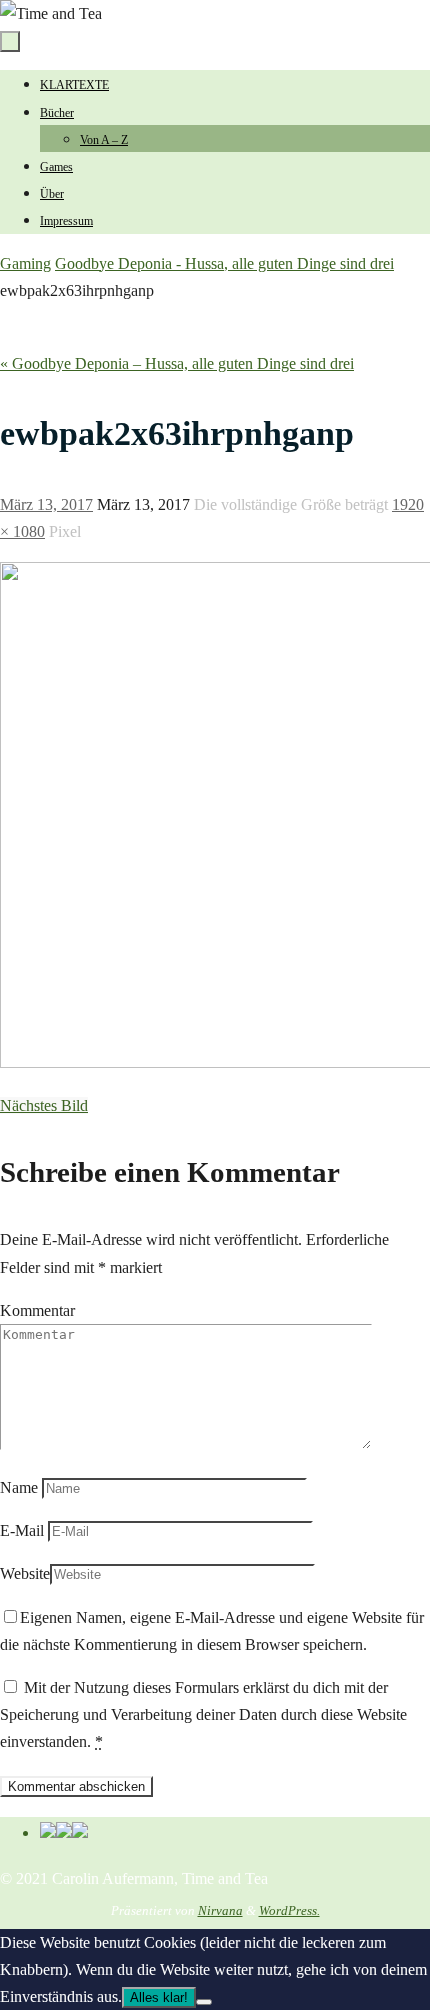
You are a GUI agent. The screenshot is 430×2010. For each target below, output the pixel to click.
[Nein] (204, 2002)
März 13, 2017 (46, 504)
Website (25, 1573)
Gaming (25, 263)
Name (19, 1487)
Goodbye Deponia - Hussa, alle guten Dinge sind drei (224, 263)
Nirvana (220, 1910)
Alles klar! (159, 1997)
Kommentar (37, 1310)
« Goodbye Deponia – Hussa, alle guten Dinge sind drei (177, 363)
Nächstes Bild (44, 1105)
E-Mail (22, 1530)
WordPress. (289, 1910)
